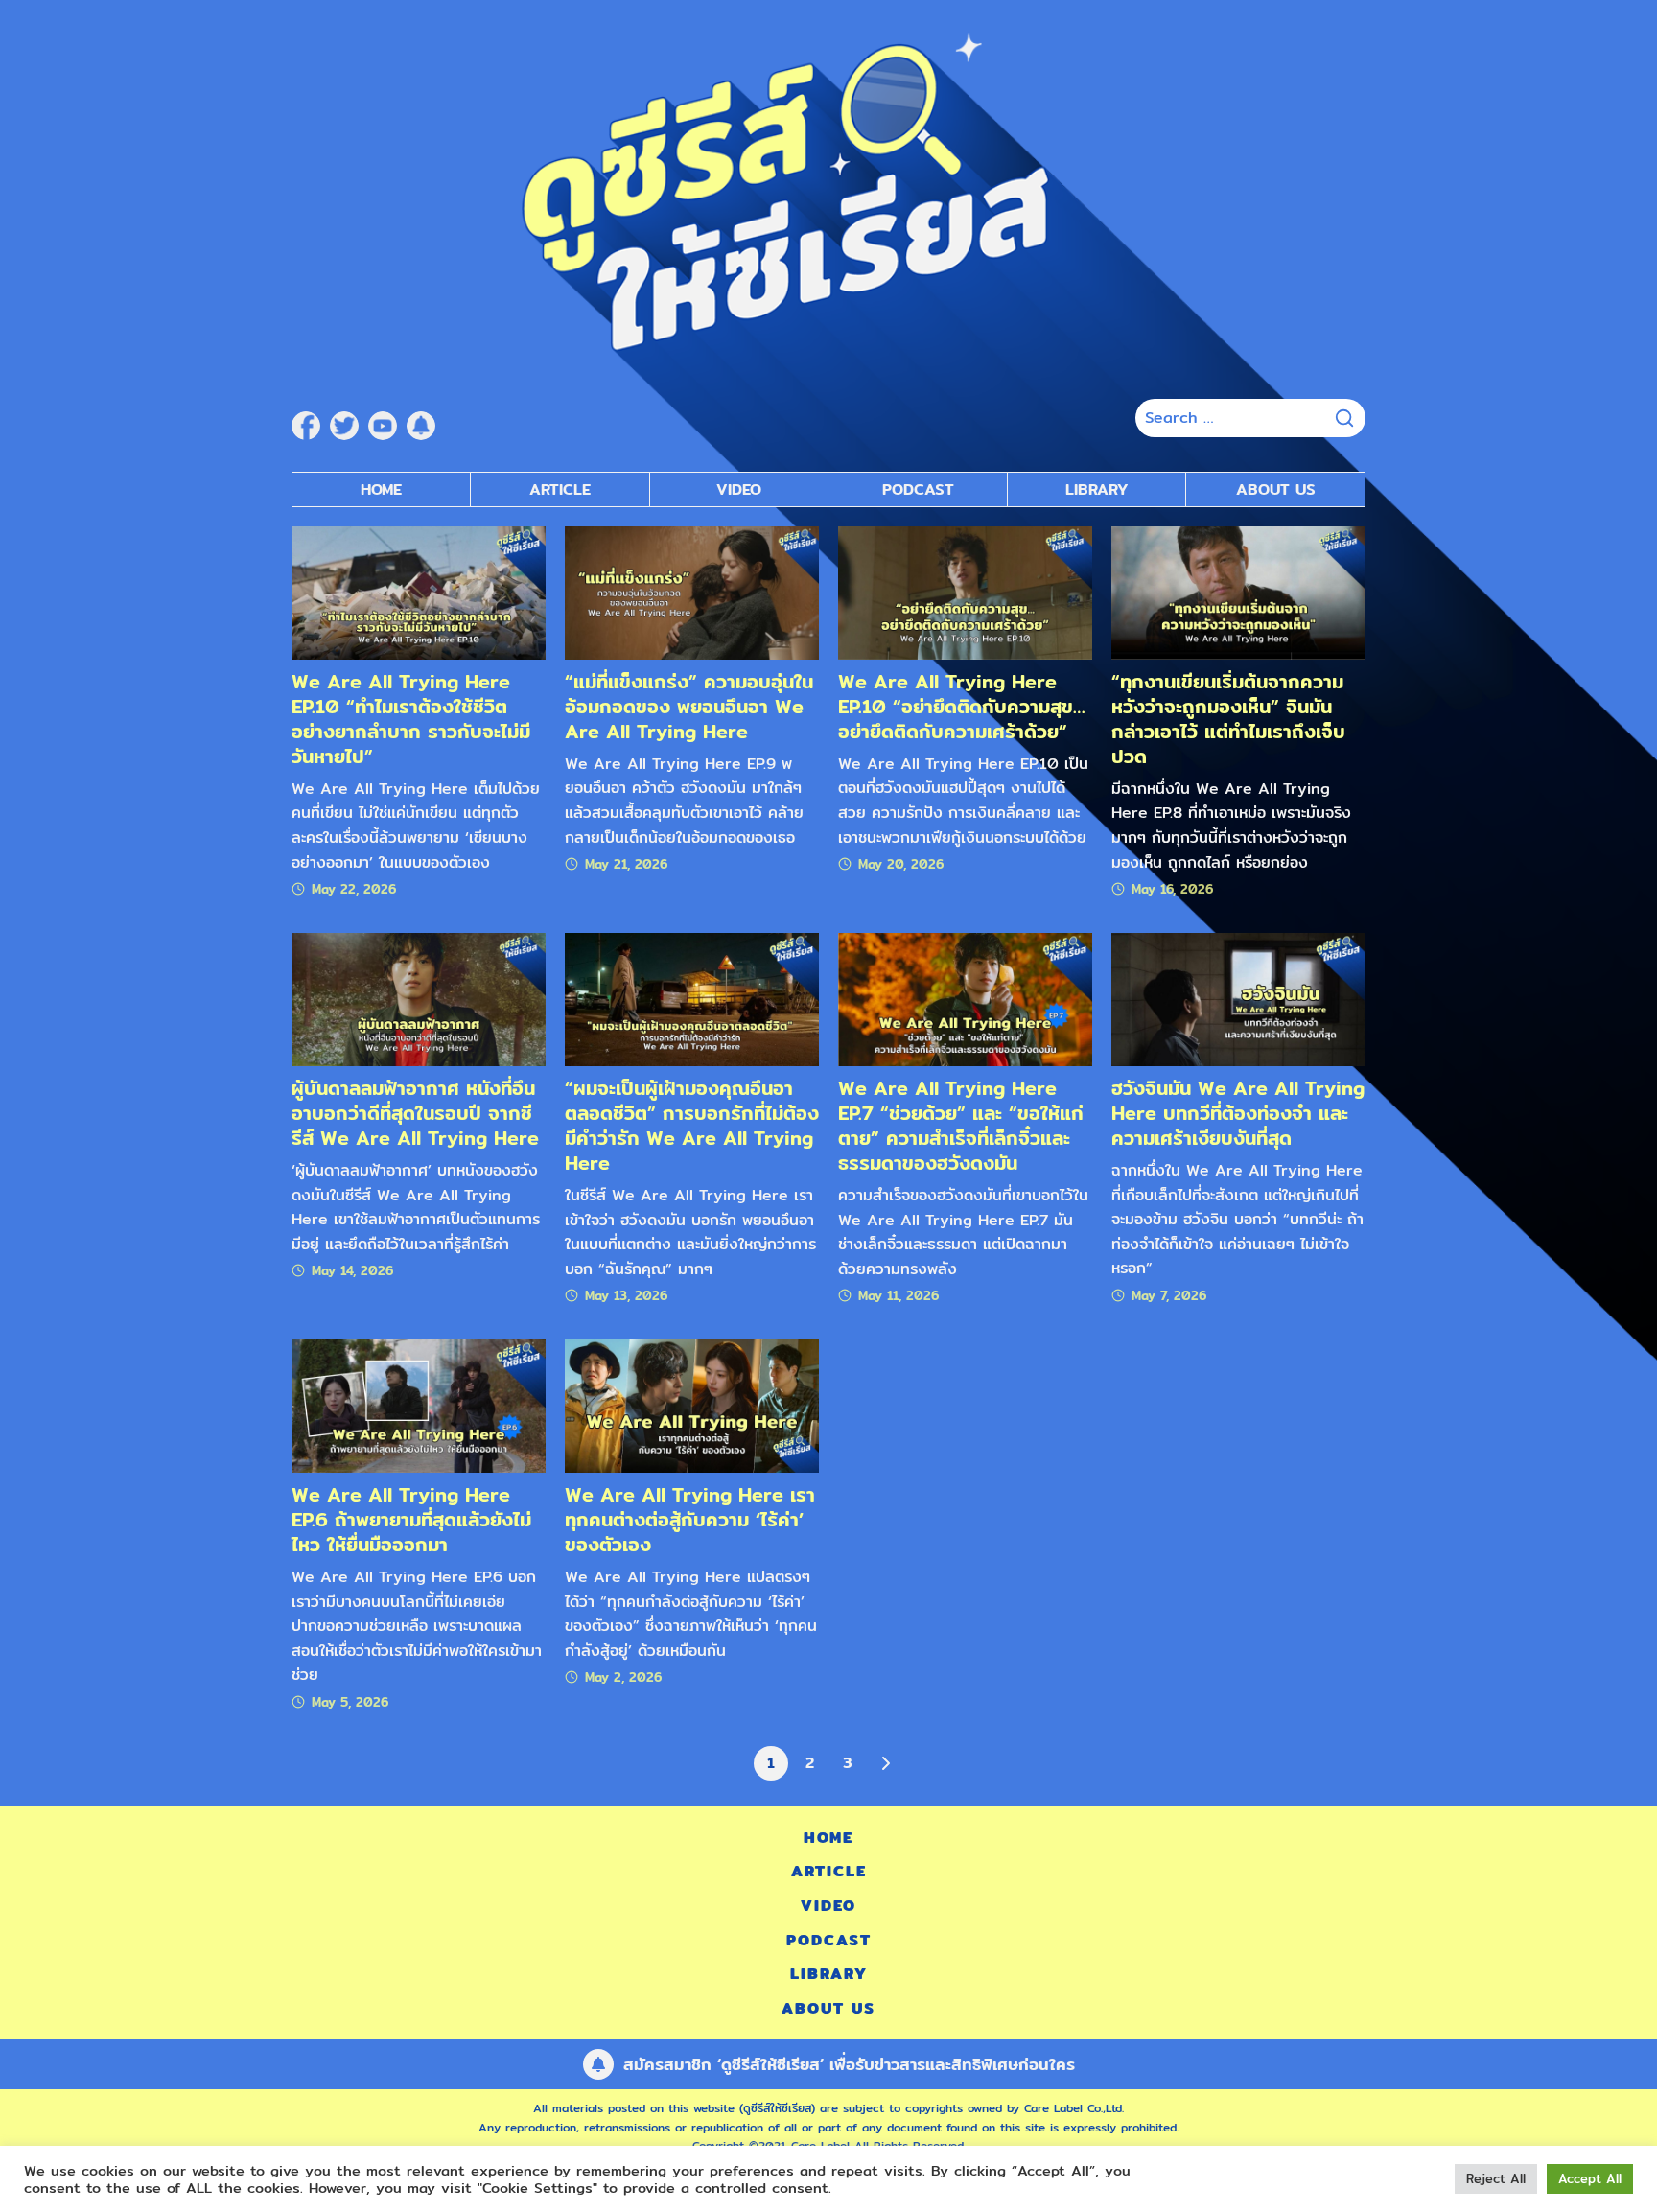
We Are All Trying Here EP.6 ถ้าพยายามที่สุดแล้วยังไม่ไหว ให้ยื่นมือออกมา (411, 1519)
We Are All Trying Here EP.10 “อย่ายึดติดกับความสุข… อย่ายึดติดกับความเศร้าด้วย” (962, 706)
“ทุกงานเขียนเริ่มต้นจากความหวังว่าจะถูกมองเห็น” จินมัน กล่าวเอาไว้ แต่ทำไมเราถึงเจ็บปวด (1228, 719)
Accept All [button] (1590, 2178)
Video (739, 489)
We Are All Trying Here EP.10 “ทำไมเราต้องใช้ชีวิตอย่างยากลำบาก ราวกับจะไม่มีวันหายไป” (411, 719)
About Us (1276, 489)
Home (381, 489)
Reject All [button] (1496, 2178)
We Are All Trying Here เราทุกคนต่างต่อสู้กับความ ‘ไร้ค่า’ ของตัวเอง (690, 1519)
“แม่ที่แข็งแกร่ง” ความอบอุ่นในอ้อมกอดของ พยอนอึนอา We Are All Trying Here (689, 706)
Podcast (918, 489)
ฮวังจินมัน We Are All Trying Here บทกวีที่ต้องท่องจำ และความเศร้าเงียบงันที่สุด (1238, 1113)
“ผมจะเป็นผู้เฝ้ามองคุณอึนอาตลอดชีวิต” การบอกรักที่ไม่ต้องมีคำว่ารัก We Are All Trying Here (692, 1125)
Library (1097, 489)
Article (560, 489)
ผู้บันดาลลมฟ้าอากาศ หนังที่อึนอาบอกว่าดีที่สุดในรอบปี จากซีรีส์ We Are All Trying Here (415, 1113)
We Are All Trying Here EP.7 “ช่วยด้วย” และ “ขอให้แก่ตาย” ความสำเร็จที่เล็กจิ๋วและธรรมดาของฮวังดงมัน (961, 1125)
